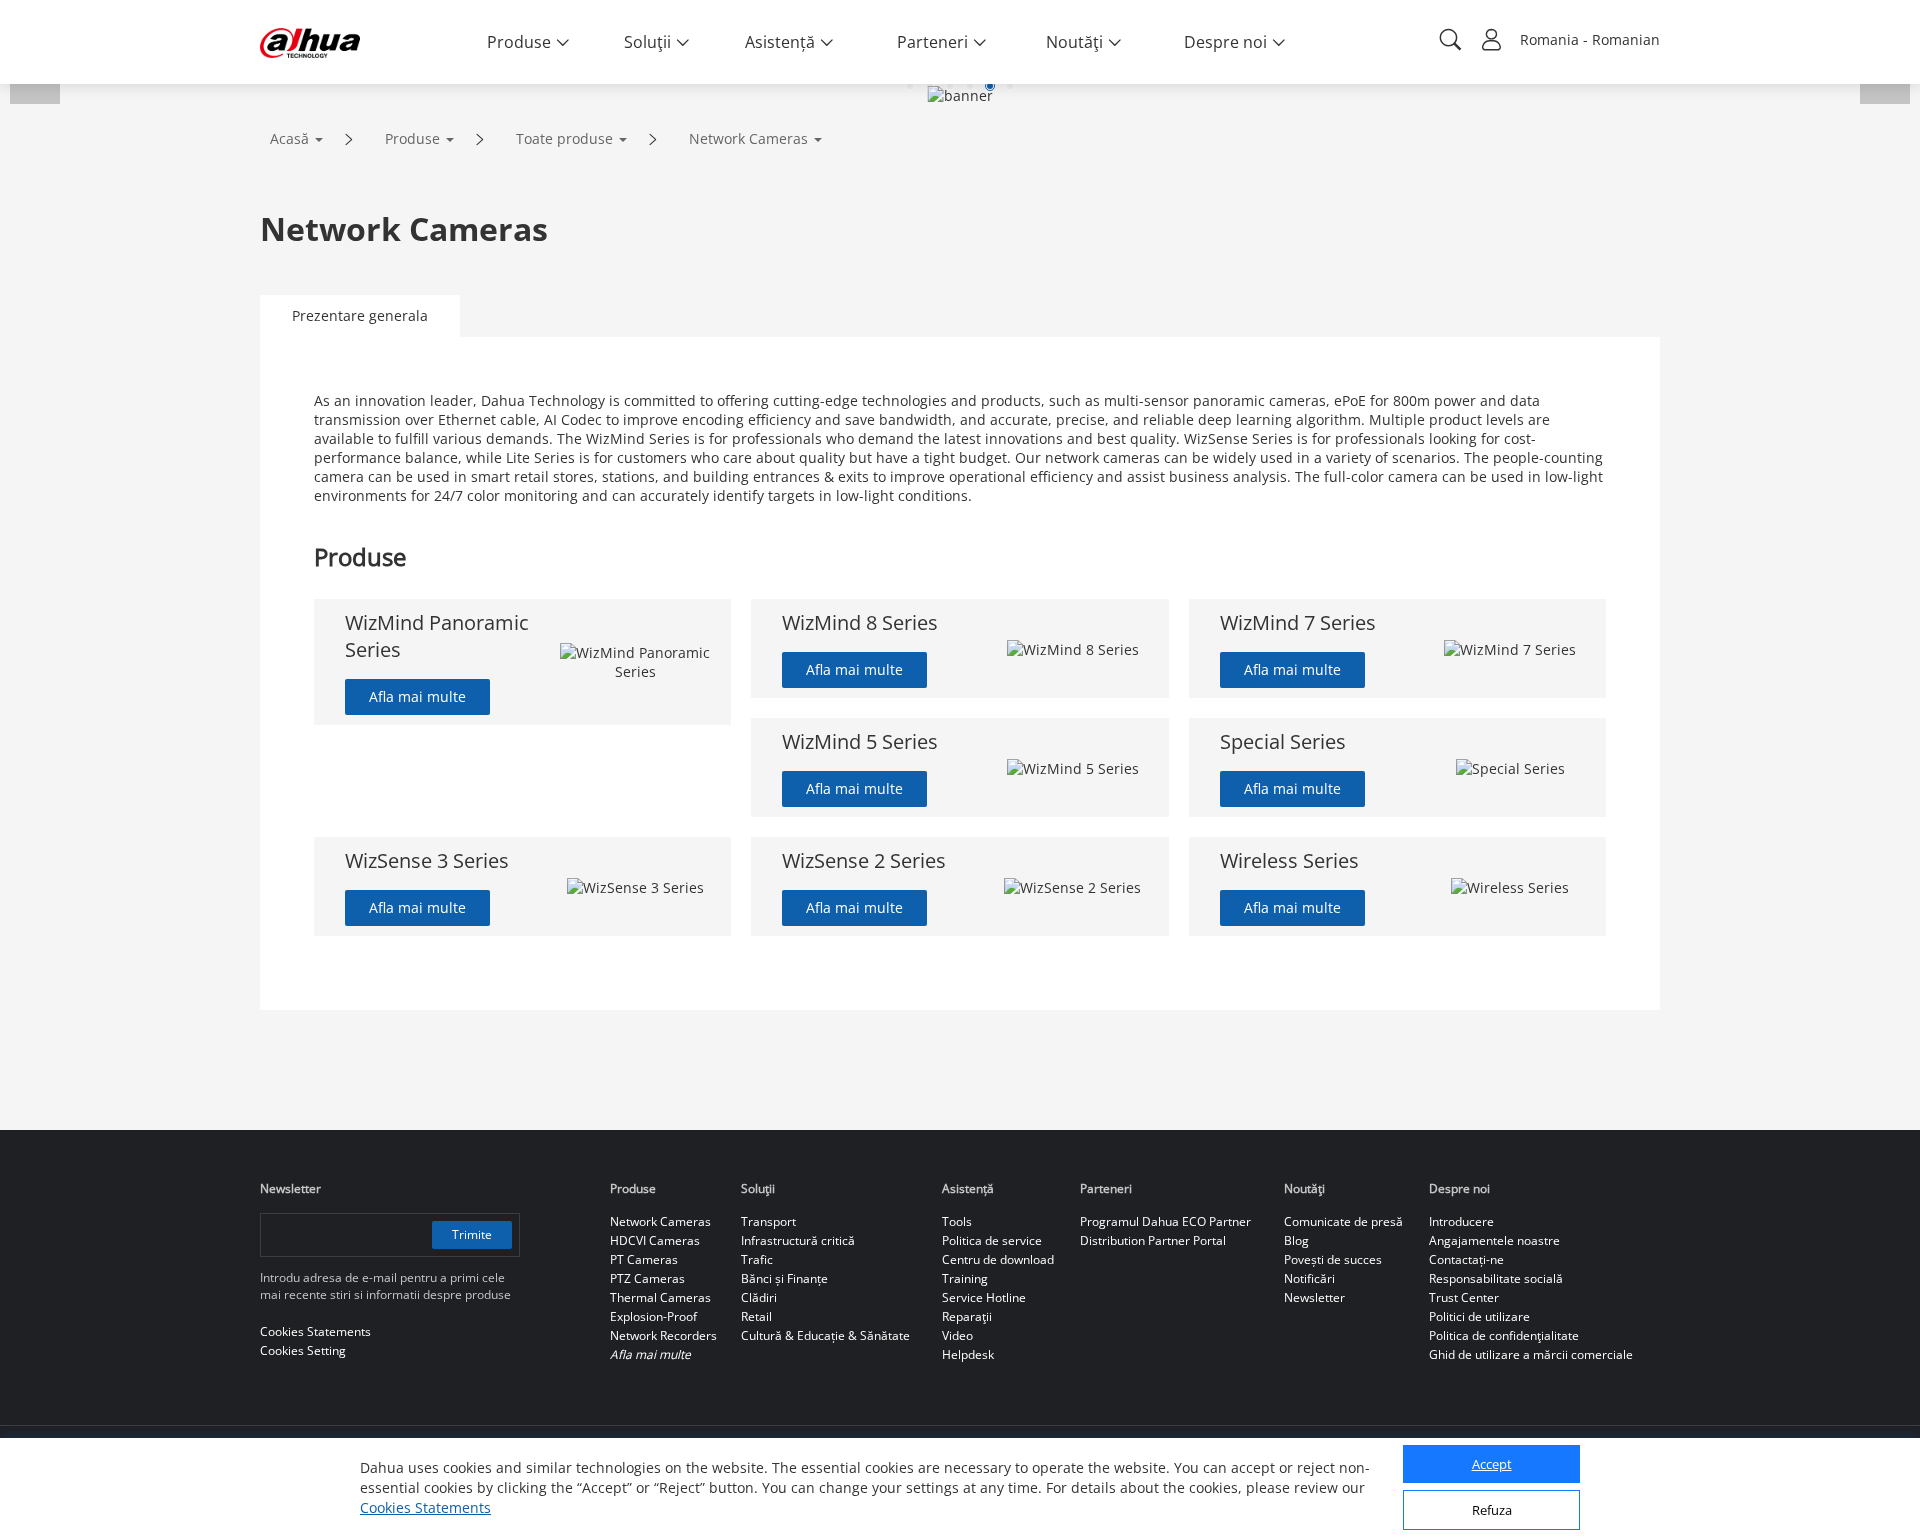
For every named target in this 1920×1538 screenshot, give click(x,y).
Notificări (1309, 1278)
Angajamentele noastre (1494, 1240)
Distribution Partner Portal (1153, 1240)
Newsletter (1314, 1297)
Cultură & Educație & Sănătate (825, 1335)
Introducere (1461, 1221)
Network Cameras (748, 138)
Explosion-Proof (653, 1316)
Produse (412, 138)
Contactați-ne (1466, 1259)
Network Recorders (663, 1335)
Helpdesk (968, 1354)
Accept (1492, 1465)
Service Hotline (984, 1297)
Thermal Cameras (660, 1297)
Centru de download (998, 1259)
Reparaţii (967, 1316)
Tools (957, 1221)
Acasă (289, 138)
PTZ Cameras (647, 1278)
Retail (756, 1316)
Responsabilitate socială (1496, 1278)
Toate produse (564, 138)
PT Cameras (644, 1259)
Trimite (472, 1234)
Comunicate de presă (1343, 1221)
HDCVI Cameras (655, 1240)
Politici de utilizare (1479, 1316)
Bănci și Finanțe (784, 1278)
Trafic (757, 1259)
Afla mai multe (417, 696)
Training (965, 1278)
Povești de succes (1333, 1259)
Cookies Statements (425, 1507)
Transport (768, 1221)
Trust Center (1464, 1297)
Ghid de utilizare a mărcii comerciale (1531, 1354)
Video (957, 1335)
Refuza (1492, 1511)
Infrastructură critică (798, 1240)
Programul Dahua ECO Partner (1165, 1221)
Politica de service (992, 1240)
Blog (1296, 1240)
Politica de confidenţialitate (1504, 1335)
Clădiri (759, 1297)
